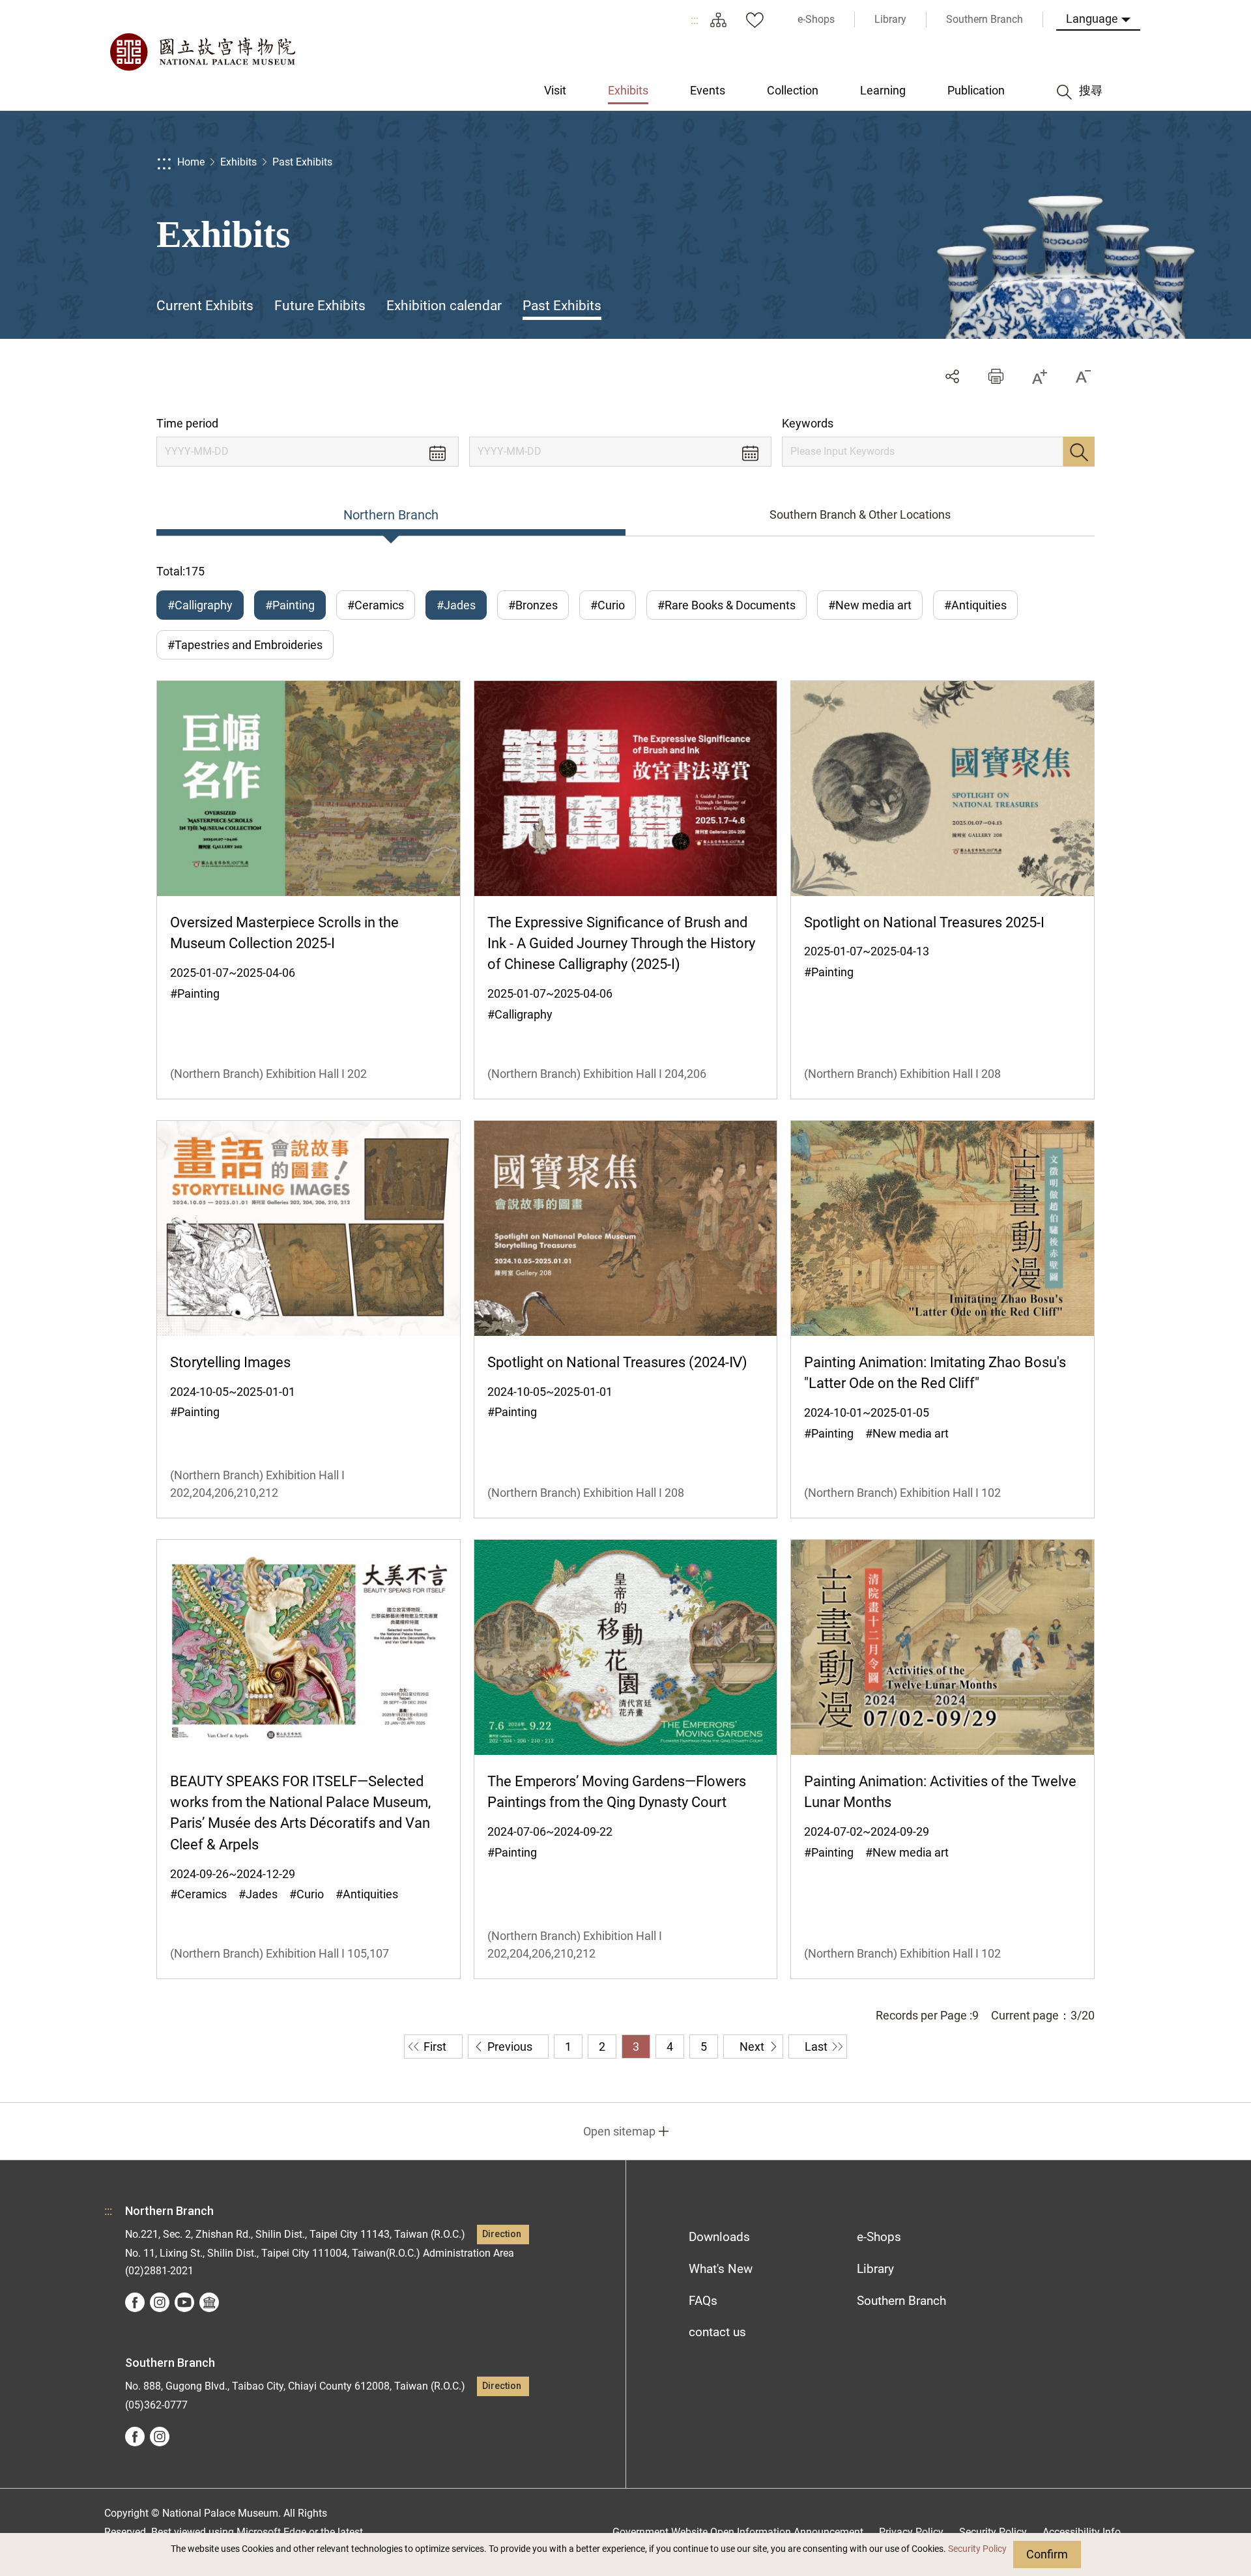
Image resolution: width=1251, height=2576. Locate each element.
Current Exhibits (205, 306)
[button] (996, 376)
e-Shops (879, 2237)
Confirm (1047, 2554)
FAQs (703, 2301)
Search (1079, 452)
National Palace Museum (202, 52)
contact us (717, 2332)
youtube (184, 2302)
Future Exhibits (320, 306)
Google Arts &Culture (209, 2302)
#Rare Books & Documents (726, 605)
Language (1092, 19)
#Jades (456, 605)
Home (191, 162)
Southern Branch (901, 2301)
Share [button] (952, 376)
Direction (502, 2234)
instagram (160, 2302)
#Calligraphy (200, 605)
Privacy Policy (911, 2532)
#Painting (290, 605)
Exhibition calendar (444, 306)
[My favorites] (755, 20)
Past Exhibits (302, 162)
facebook (135, 2302)
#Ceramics (376, 605)
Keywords (808, 423)
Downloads (719, 2237)
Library (875, 2269)
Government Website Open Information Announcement (738, 2532)
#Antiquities (975, 605)
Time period (187, 423)
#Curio (608, 605)
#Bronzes (533, 605)
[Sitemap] (718, 20)
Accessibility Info (1082, 2532)
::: (695, 20)
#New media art (870, 605)
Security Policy (977, 2549)
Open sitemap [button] (619, 2131)
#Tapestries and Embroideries (245, 645)
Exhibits (238, 162)
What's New (721, 2269)
